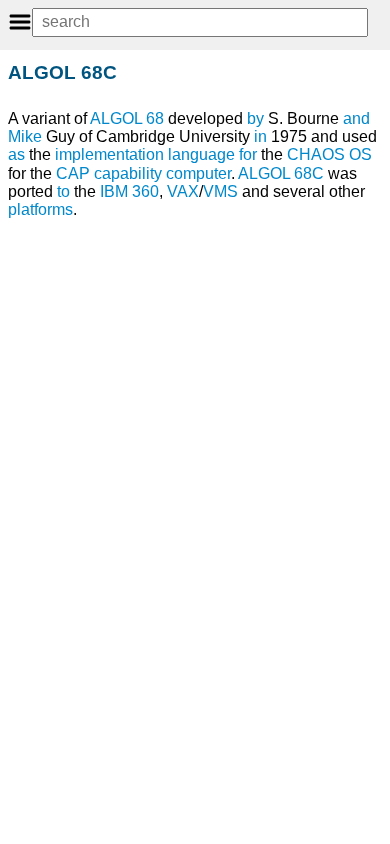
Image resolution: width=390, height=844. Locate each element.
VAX (183, 191)
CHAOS (316, 154)
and (356, 118)
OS (360, 154)
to (63, 191)
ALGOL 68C (281, 173)
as (16, 154)
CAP (73, 173)
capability (128, 173)
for (248, 154)
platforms (40, 209)
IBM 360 (129, 191)
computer (198, 173)
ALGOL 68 (127, 118)
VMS (220, 191)
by (255, 118)
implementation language (145, 154)
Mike (25, 136)
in (260, 136)
